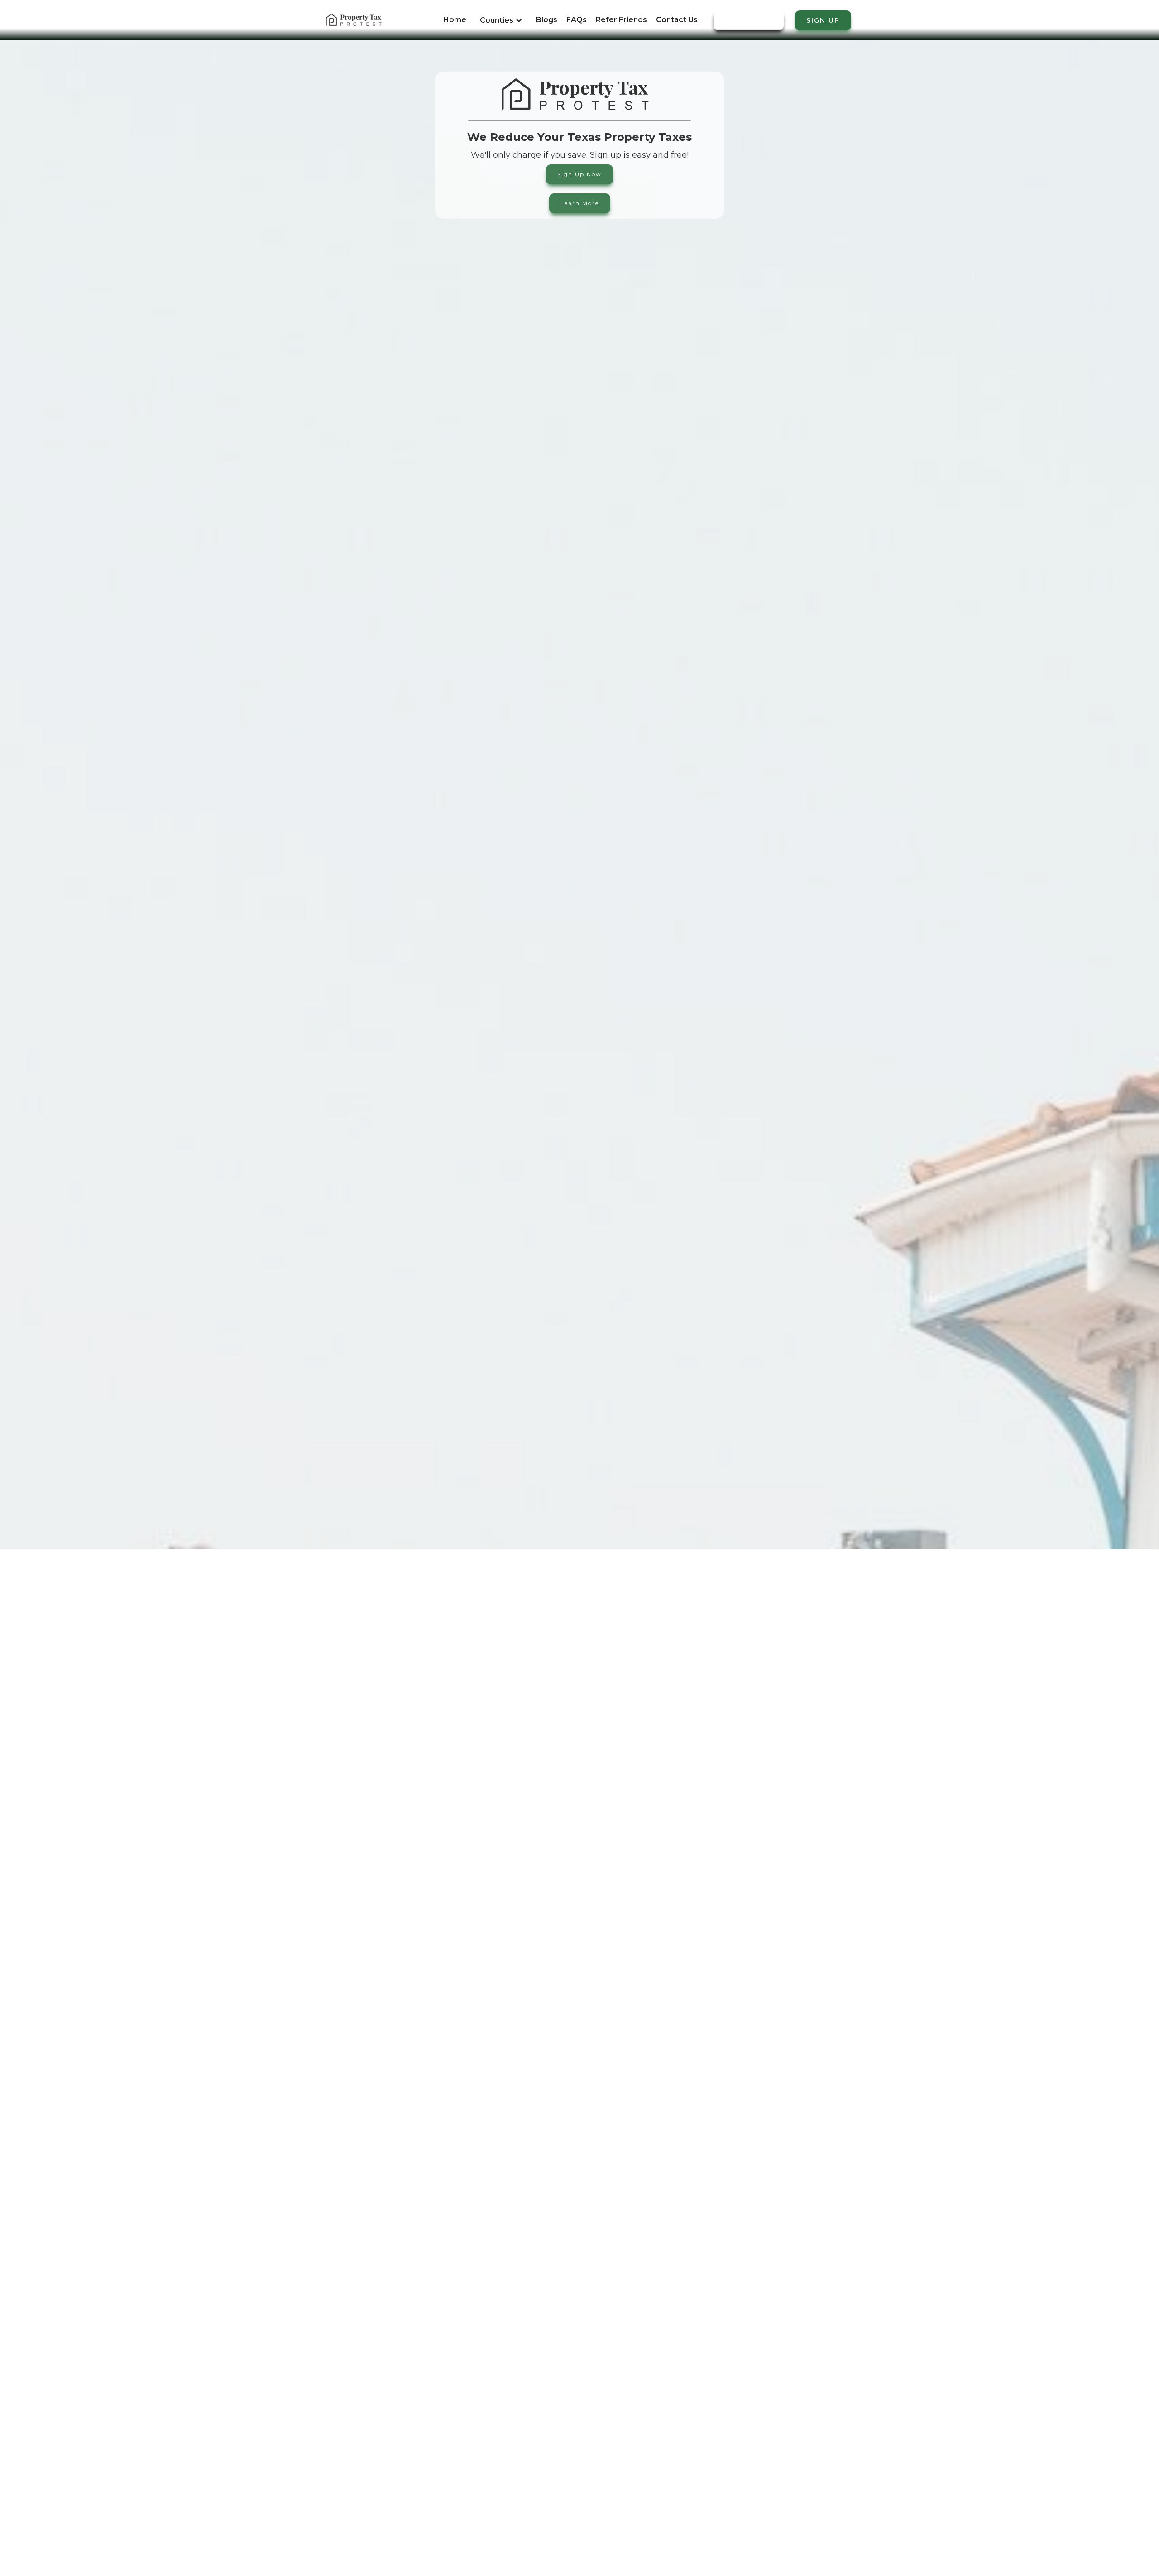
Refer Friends (621, 20)
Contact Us (677, 20)
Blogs (547, 20)
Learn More (580, 203)
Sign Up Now (579, 174)
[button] (501, 25)
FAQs (577, 20)
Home (455, 20)
